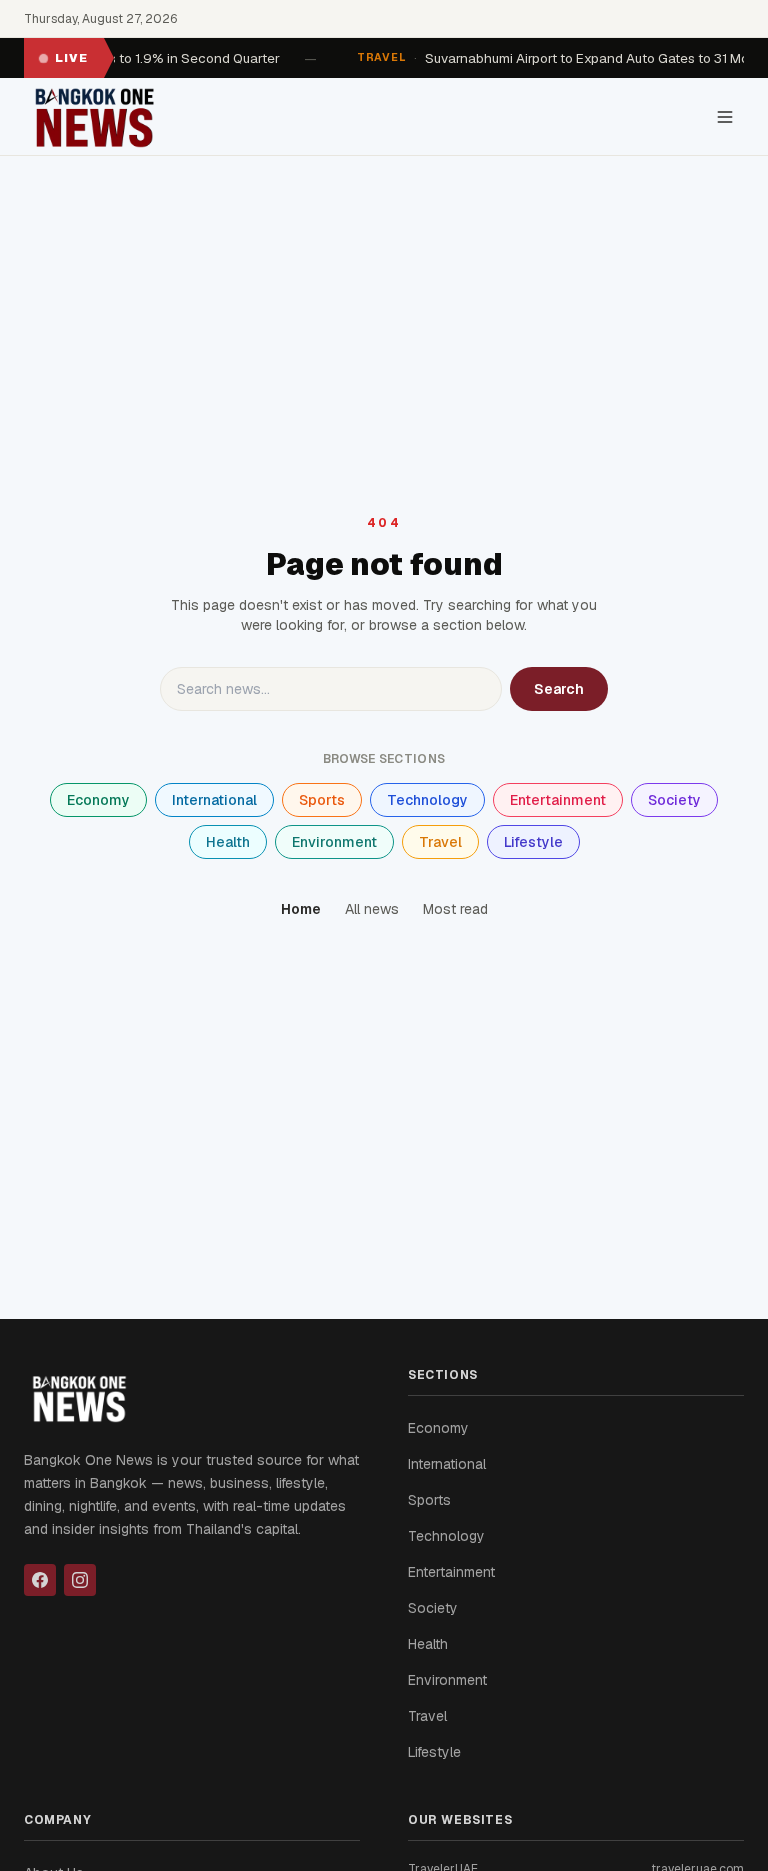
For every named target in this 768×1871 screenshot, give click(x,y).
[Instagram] (80, 1580)
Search (559, 689)
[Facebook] (40, 1580)
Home (301, 909)
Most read (455, 909)
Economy (98, 800)
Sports (322, 800)
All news (372, 909)
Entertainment (558, 800)
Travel (440, 842)
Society (674, 800)
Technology (427, 800)
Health (228, 842)
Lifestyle (533, 842)
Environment (334, 842)
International (214, 800)
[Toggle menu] (725, 117)
